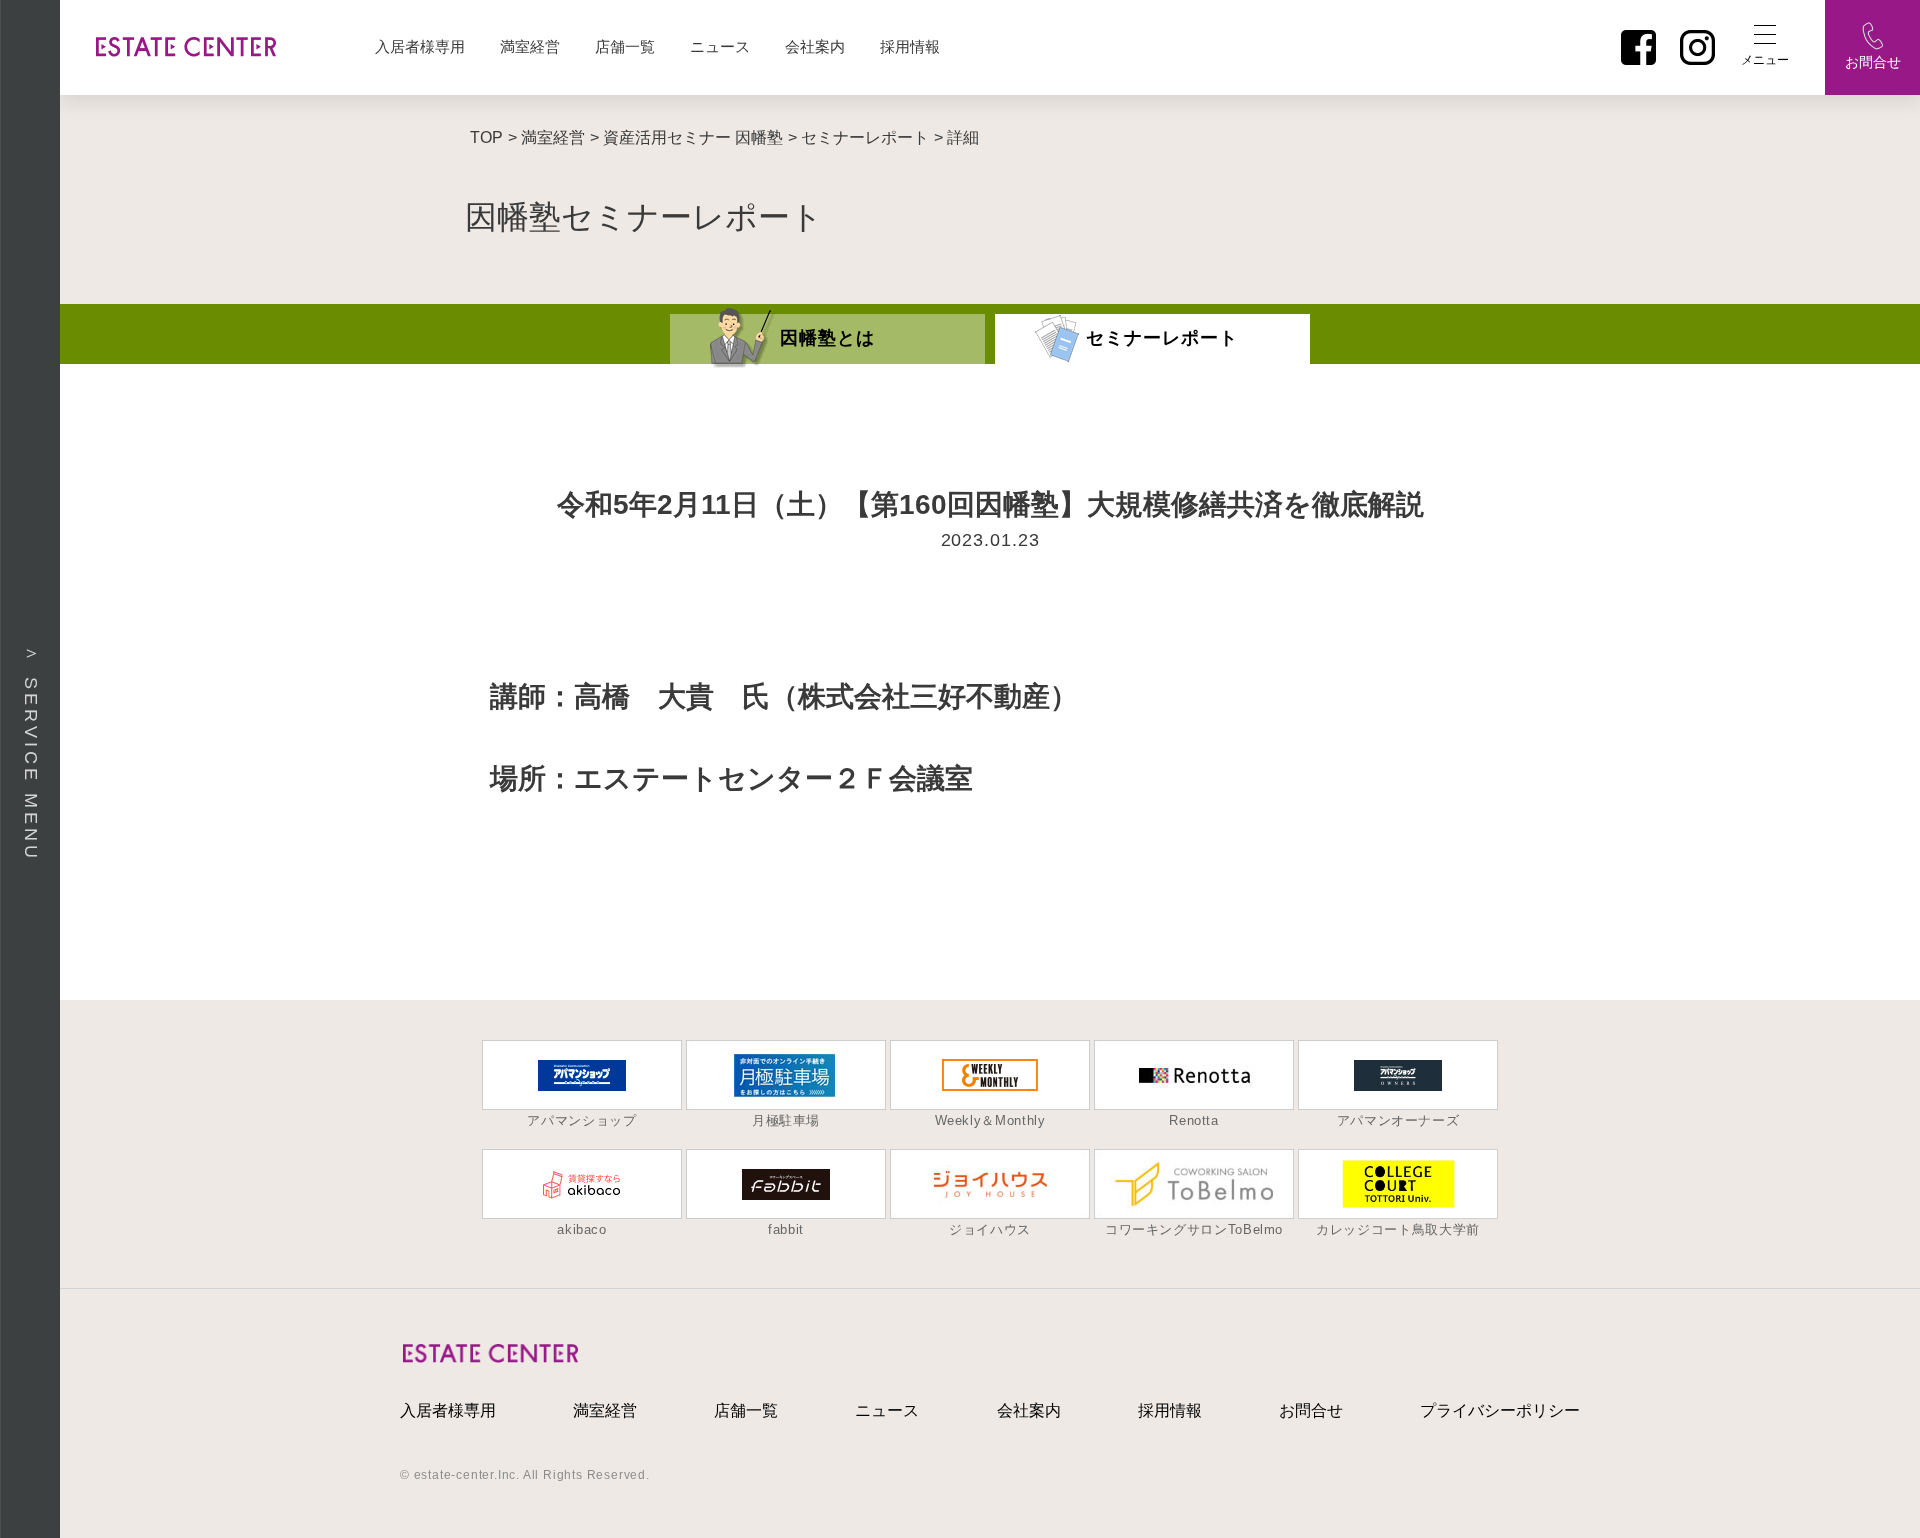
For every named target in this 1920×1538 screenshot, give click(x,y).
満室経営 (530, 46)
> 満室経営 (546, 137)
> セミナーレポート (858, 137)
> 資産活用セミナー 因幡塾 (686, 137)
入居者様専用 (420, 46)
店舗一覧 (625, 46)
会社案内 (815, 46)
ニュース (720, 46)
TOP (486, 137)
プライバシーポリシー (1500, 1410)
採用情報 (910, 46)
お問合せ (1311, 1410)
